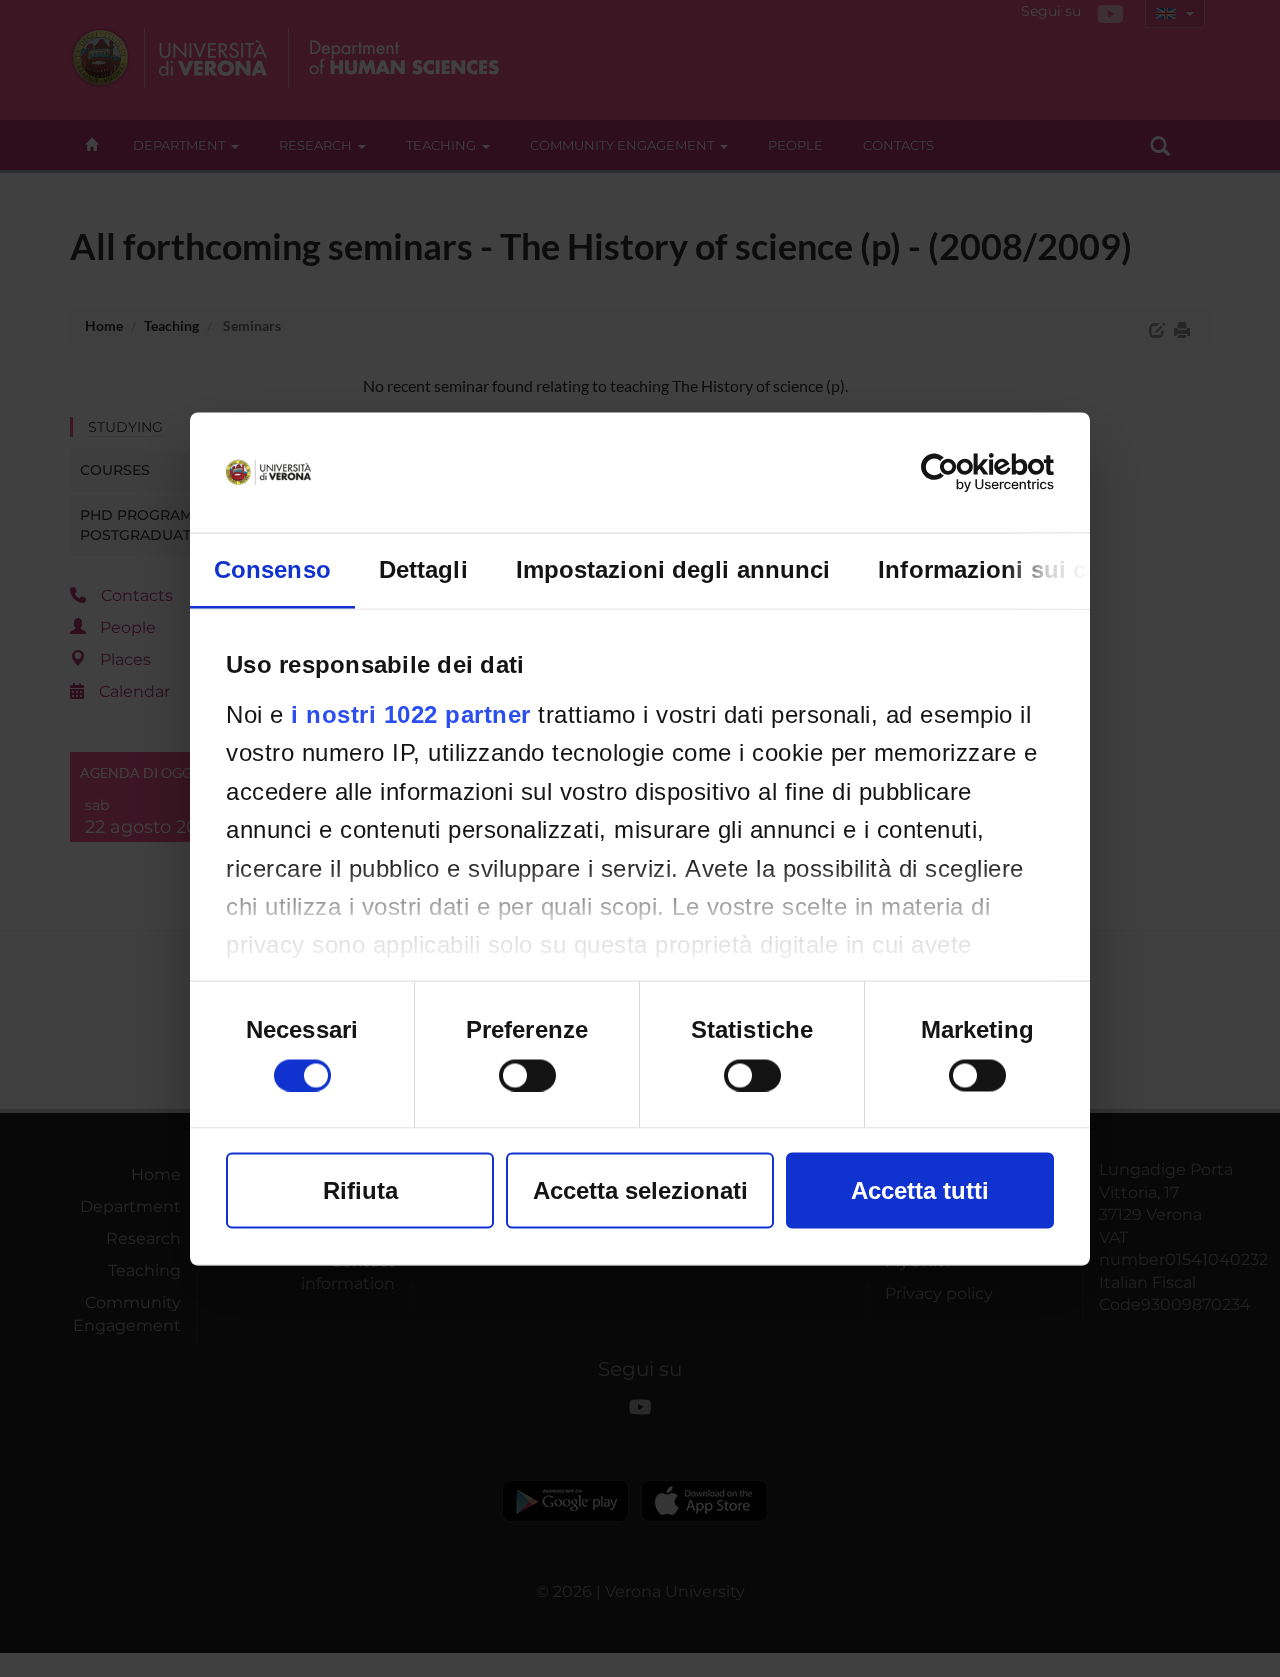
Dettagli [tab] (423, 568)
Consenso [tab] (272, 568)
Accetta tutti (920, 1189)
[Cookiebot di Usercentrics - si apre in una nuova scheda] (966, 472)
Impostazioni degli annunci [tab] (673, 568)
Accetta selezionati (640, 1189)
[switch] (527, 1075)
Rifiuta (360, 1189)
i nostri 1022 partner (411, 713)
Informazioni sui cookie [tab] (1013, 568)
